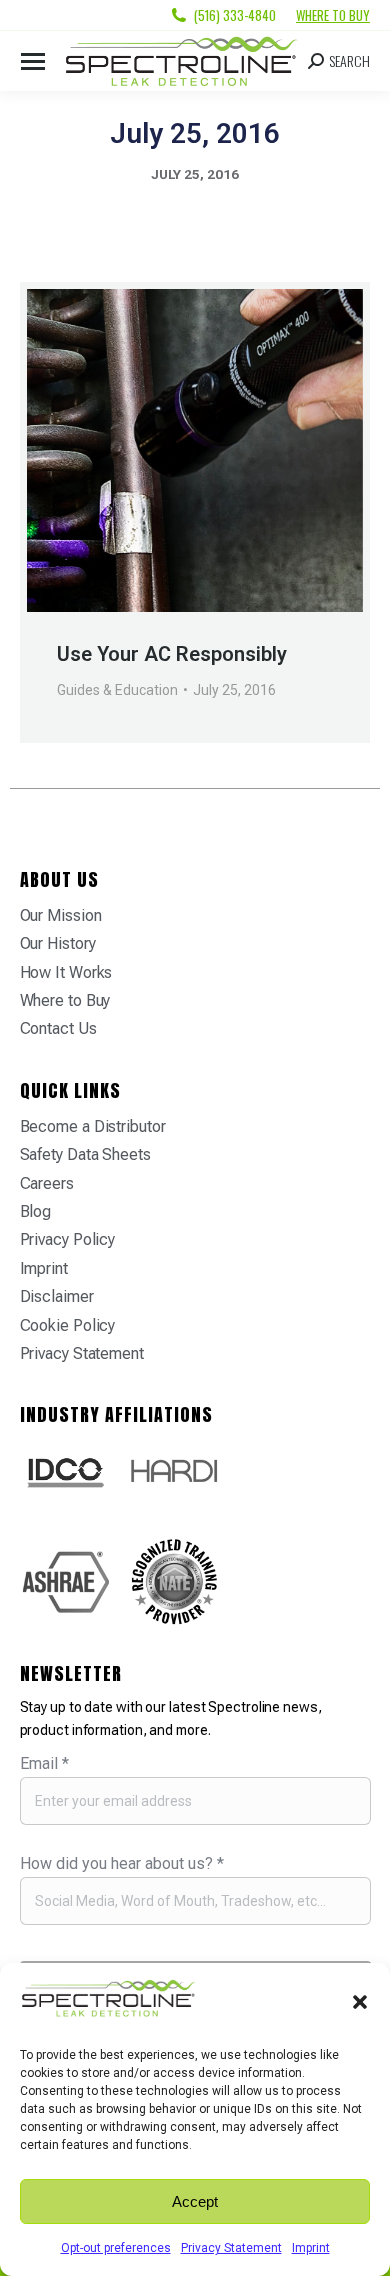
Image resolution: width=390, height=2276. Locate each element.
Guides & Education (117, 690)
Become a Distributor (93, 1126)
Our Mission (61, 915)
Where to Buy (333, 15)
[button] (360, 2002)
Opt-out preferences (116, 2248)
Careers (47, 1183)
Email (44, 1763)
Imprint (311, 2248)
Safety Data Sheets (85, 1154)
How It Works (66, 972)
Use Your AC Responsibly (172, 654)
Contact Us (58, 1028)
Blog (36, 1211)
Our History (58, 943)
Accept (195, 2201)
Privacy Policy (68, 1239)
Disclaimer (57, 1296)
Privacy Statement (231, 2248)
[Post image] (195, 450)
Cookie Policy (68, 1325)
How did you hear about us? (122, 1863)
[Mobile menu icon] (33, 61)
